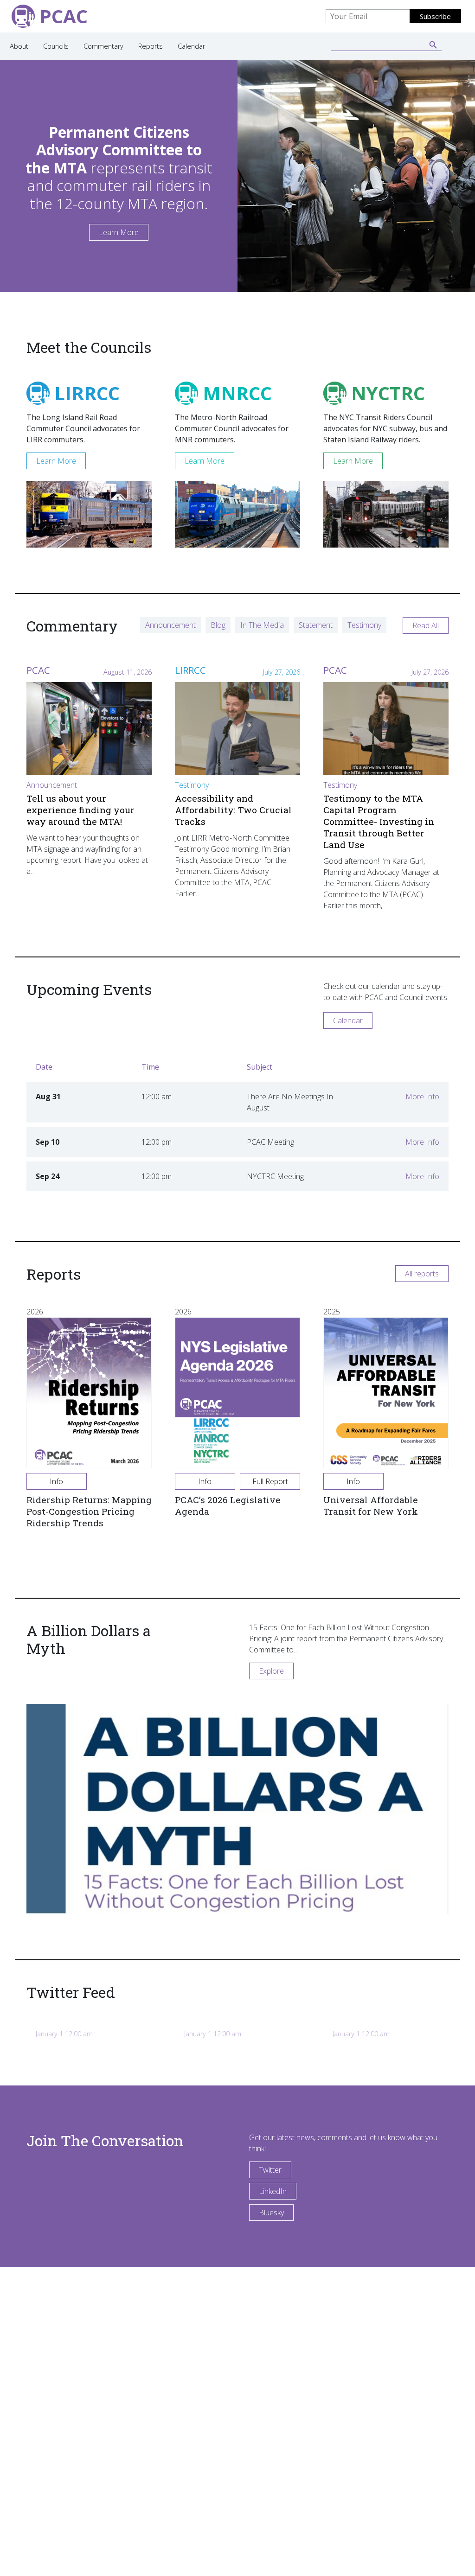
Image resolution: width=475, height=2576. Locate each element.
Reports (151, 46)
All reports (422, 1274)
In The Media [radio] (262, 625)
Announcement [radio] (170, 625)
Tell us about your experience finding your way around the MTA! (80, 810)
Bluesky (271, 2213)
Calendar (191, 46)
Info (56, 1481)
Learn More (119, 232)
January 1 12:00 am (64, 2034)
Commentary (103, 46)
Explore (271, 1671)
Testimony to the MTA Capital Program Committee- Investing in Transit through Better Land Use (379, 821)
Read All (426, 625)
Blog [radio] (218, 625)
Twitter (270, 2170)
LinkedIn (273, 2191)
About (19, 46)
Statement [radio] (316, 625)
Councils (56, 46)
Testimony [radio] (364, 625)
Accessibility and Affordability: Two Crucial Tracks (233, 810)
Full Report (270, 1481)
